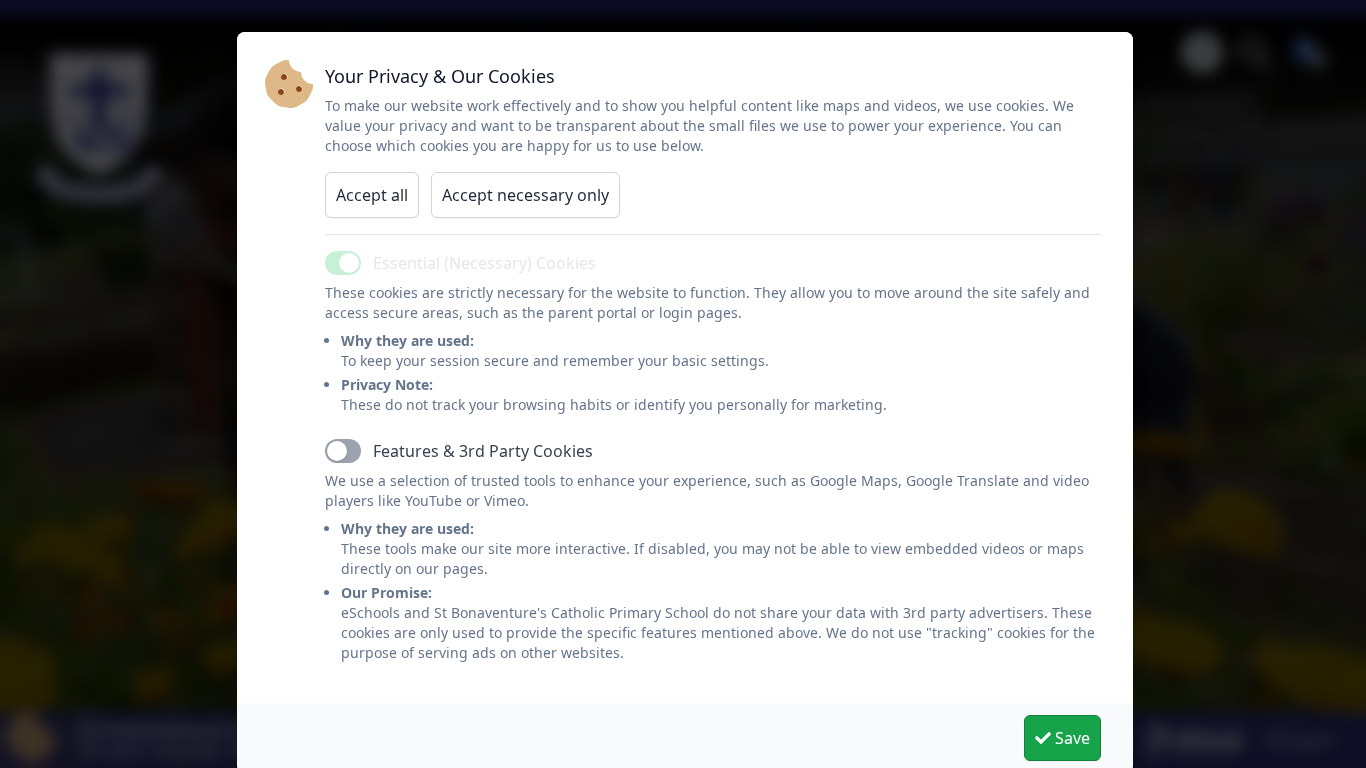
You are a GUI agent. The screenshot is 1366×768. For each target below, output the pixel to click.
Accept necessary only (525, 195)
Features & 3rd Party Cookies (483, 451)
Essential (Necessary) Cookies (484, 263)
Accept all (372, 195)
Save (1070, 738)
